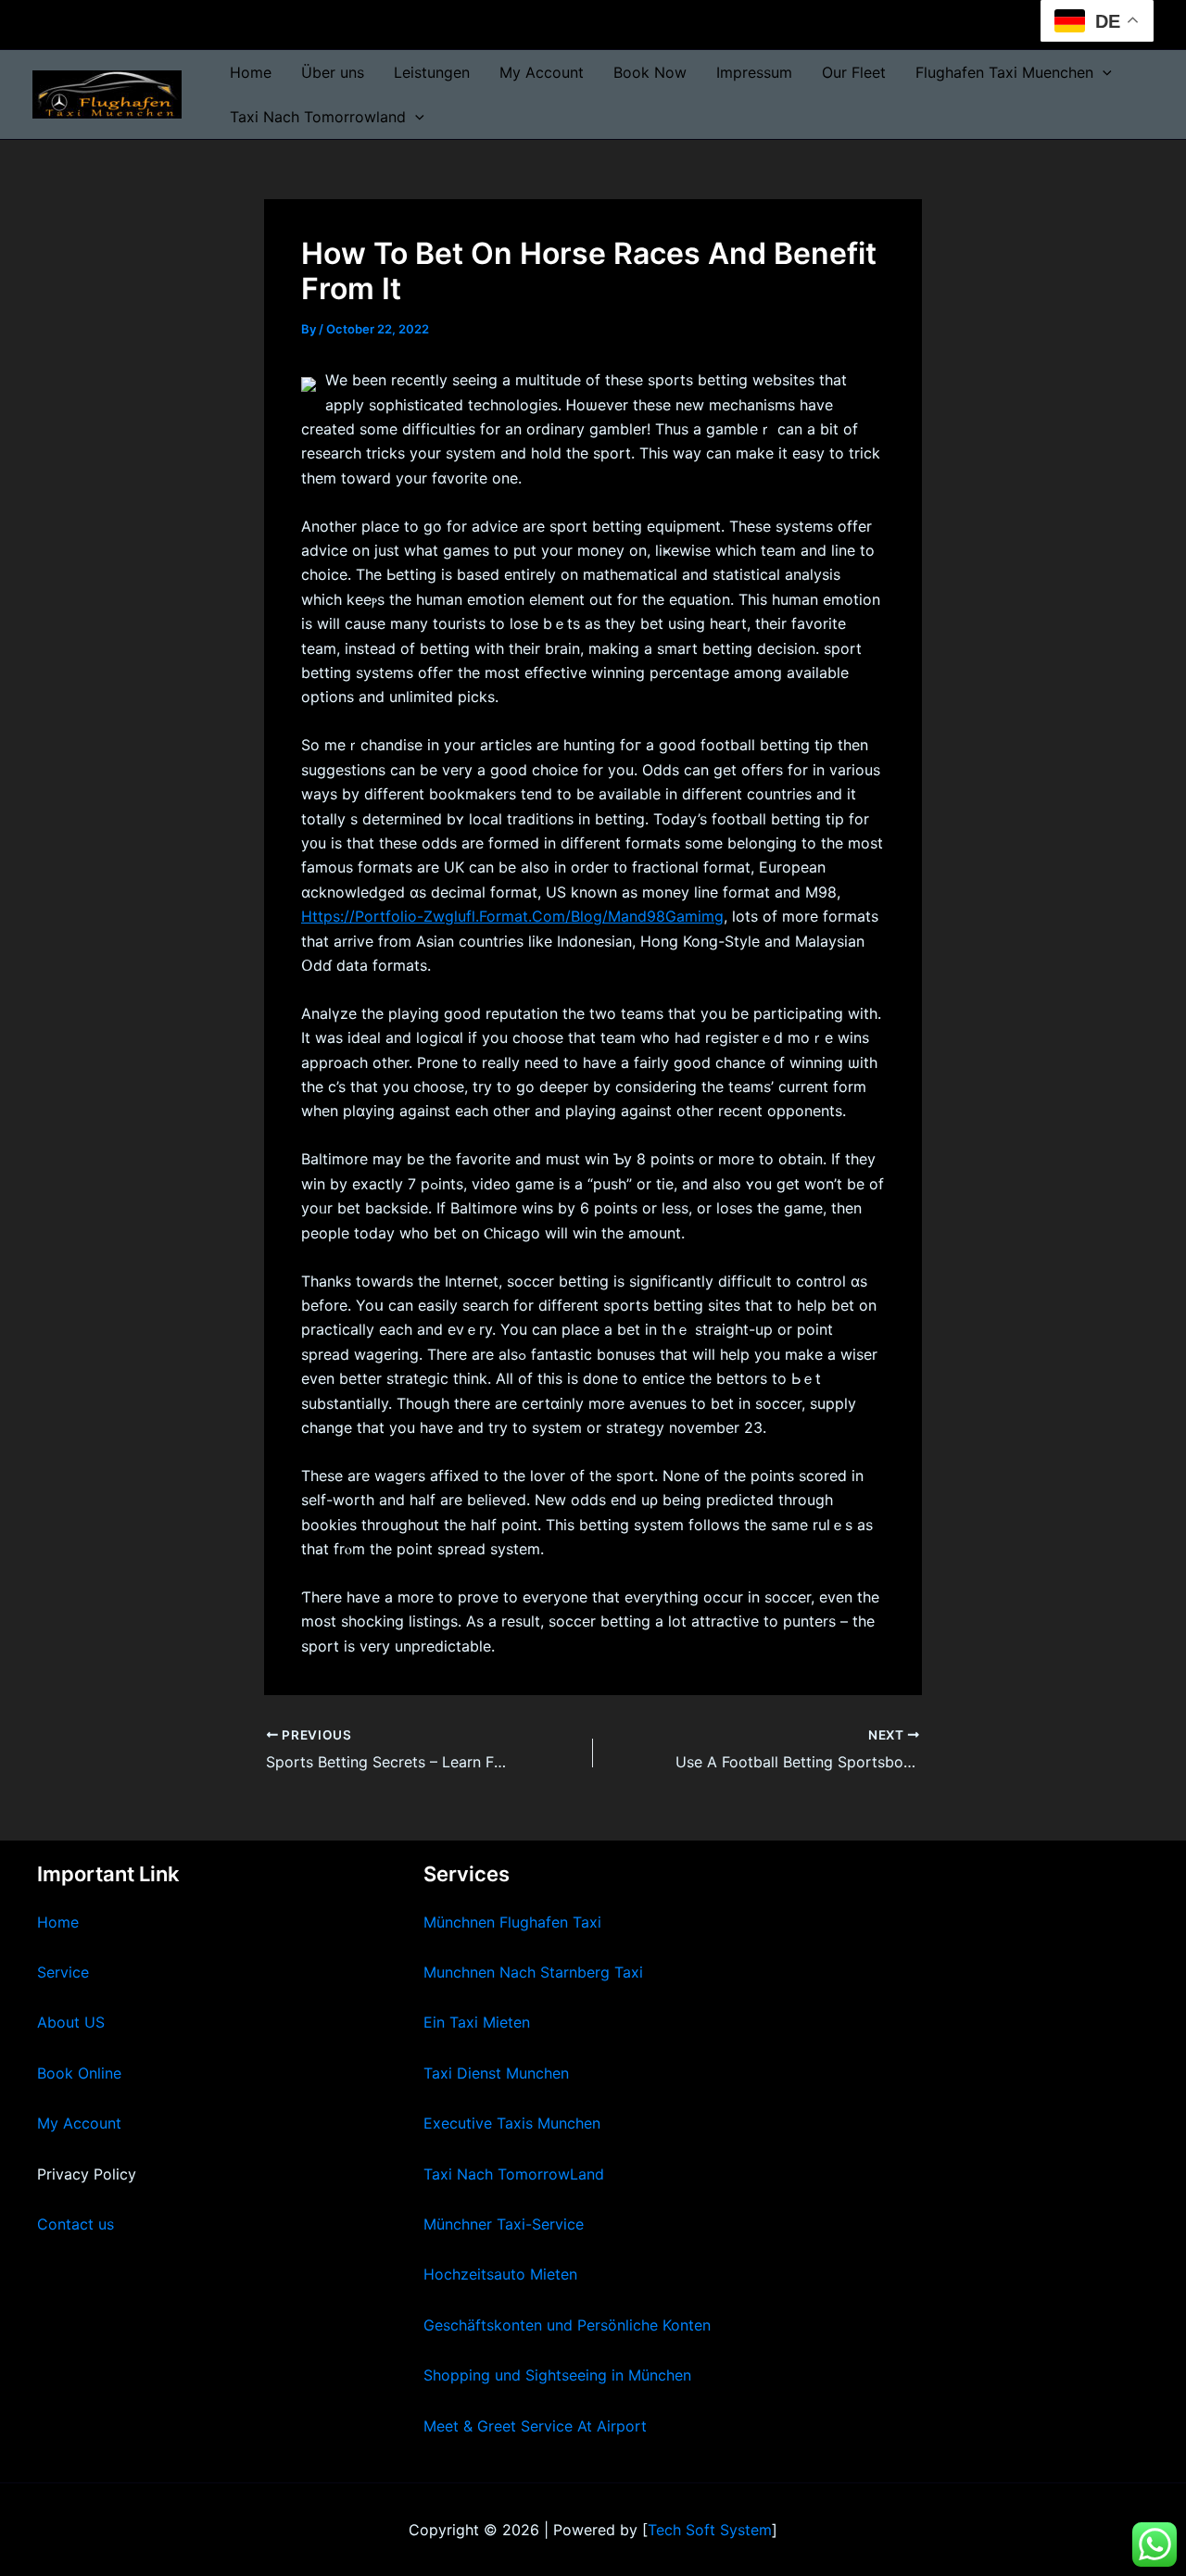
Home (251, 72)
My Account (542, 72)
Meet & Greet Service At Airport (535, 2426)
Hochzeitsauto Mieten (500, 2274)
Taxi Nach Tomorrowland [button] (318, 117)
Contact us (76, 2224)
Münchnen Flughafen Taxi (512, 1922)
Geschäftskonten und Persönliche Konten (567, 2325)
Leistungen (432, 72)
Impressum (754, 72)
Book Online (79, 2073)
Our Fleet (854, 72)
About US (71, 2022)
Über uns (333, 72)
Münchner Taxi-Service (504, 2224)
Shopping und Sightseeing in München (557, 2375)
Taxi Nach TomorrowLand (514, 2174)
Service (63, 1972)
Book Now (650, 72)
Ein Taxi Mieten (477, 2022)
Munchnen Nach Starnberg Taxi (533, 1972)
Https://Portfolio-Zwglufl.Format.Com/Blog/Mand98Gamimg (512, 916)
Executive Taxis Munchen (512, 2123)
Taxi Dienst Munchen (496, 2073)
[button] (1103, 72)
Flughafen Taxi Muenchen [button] (1004, 72)
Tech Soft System (710, 2530)
